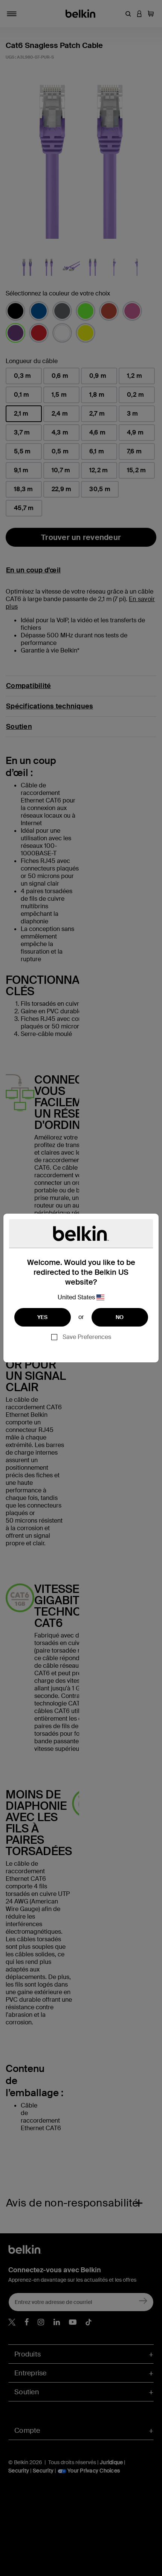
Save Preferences (87, 1337)
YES (43, 1317)
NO (120, 1317)
